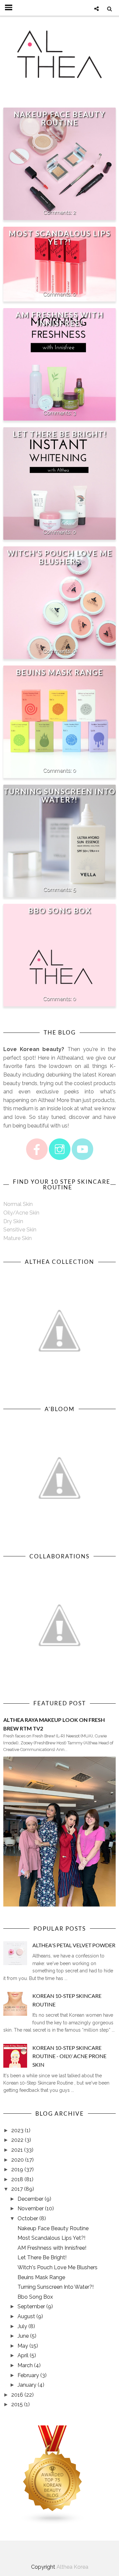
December (30, 2199)
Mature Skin (18, 1238)
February (28, 2375)
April (23, 2355)
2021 (17, 2150)
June (23, 2336)
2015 (17, 2404)
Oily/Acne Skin (21, 1213)
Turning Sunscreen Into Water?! (60, 796)
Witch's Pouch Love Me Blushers (60, 557)
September (31, 2306)
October (28, 2218)
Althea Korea (72, 2567)
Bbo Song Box (60, 911)
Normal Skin (18, 1204)
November (31, 2208)
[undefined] (59, 950)
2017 (17, 2189)
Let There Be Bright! (60, 434)
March (25, 2365)
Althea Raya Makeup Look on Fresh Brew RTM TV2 (54, 1724)
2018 (17, 2179)
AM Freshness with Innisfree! (59, 319)
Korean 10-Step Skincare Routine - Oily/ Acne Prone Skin (69, 2056)
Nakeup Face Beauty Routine (59, 118)
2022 (17, 2140)
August (26, 2316)
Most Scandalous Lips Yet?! (60, 238)
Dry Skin (13, 1221)
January (27, 2385)
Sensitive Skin (20, 1230)
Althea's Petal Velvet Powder (74, 1945)
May (23, 2346)
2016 (17, 2395)
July (22, 2326)
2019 (17, 2169)
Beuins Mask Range (59, 672)
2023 (17, 2130)
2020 (18, 2160)
